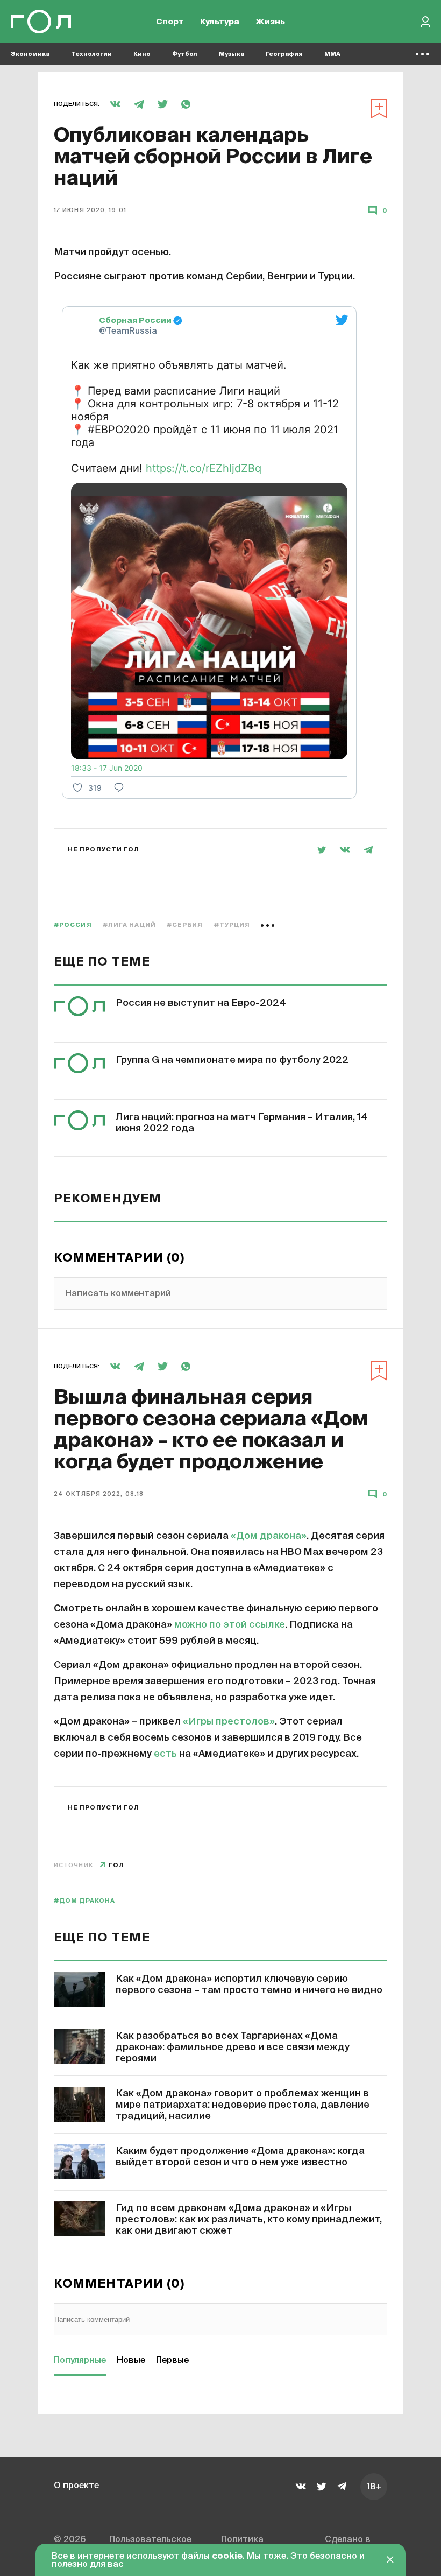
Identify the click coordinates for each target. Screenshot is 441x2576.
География (284, 54)
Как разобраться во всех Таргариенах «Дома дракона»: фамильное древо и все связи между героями (233, 2047)
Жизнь (270, 22)
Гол (116, 1865)
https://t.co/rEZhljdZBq (204, 468)
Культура (220, 22)
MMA (332, 54)
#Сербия (185, 925)
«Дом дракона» (269, 1536)
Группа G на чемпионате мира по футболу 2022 (232, 1060)
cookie (227, 2557)
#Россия (73, 925)
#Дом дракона (84, 1901)
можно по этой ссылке (230, 1625)
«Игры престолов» (229, 1722)
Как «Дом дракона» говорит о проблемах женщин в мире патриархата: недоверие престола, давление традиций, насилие (243, 2105)
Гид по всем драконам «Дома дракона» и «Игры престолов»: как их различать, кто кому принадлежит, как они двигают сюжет (249, 2220)
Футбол (185, 54)
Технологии (91, 54)
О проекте (76, 2486)
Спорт (170, 22)
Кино (142, 54)
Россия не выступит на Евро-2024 (201, 1003)
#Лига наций (129, 925)
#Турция (232, 925)
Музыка (232, 54)
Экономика (30, 54)
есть (165, 1754)
